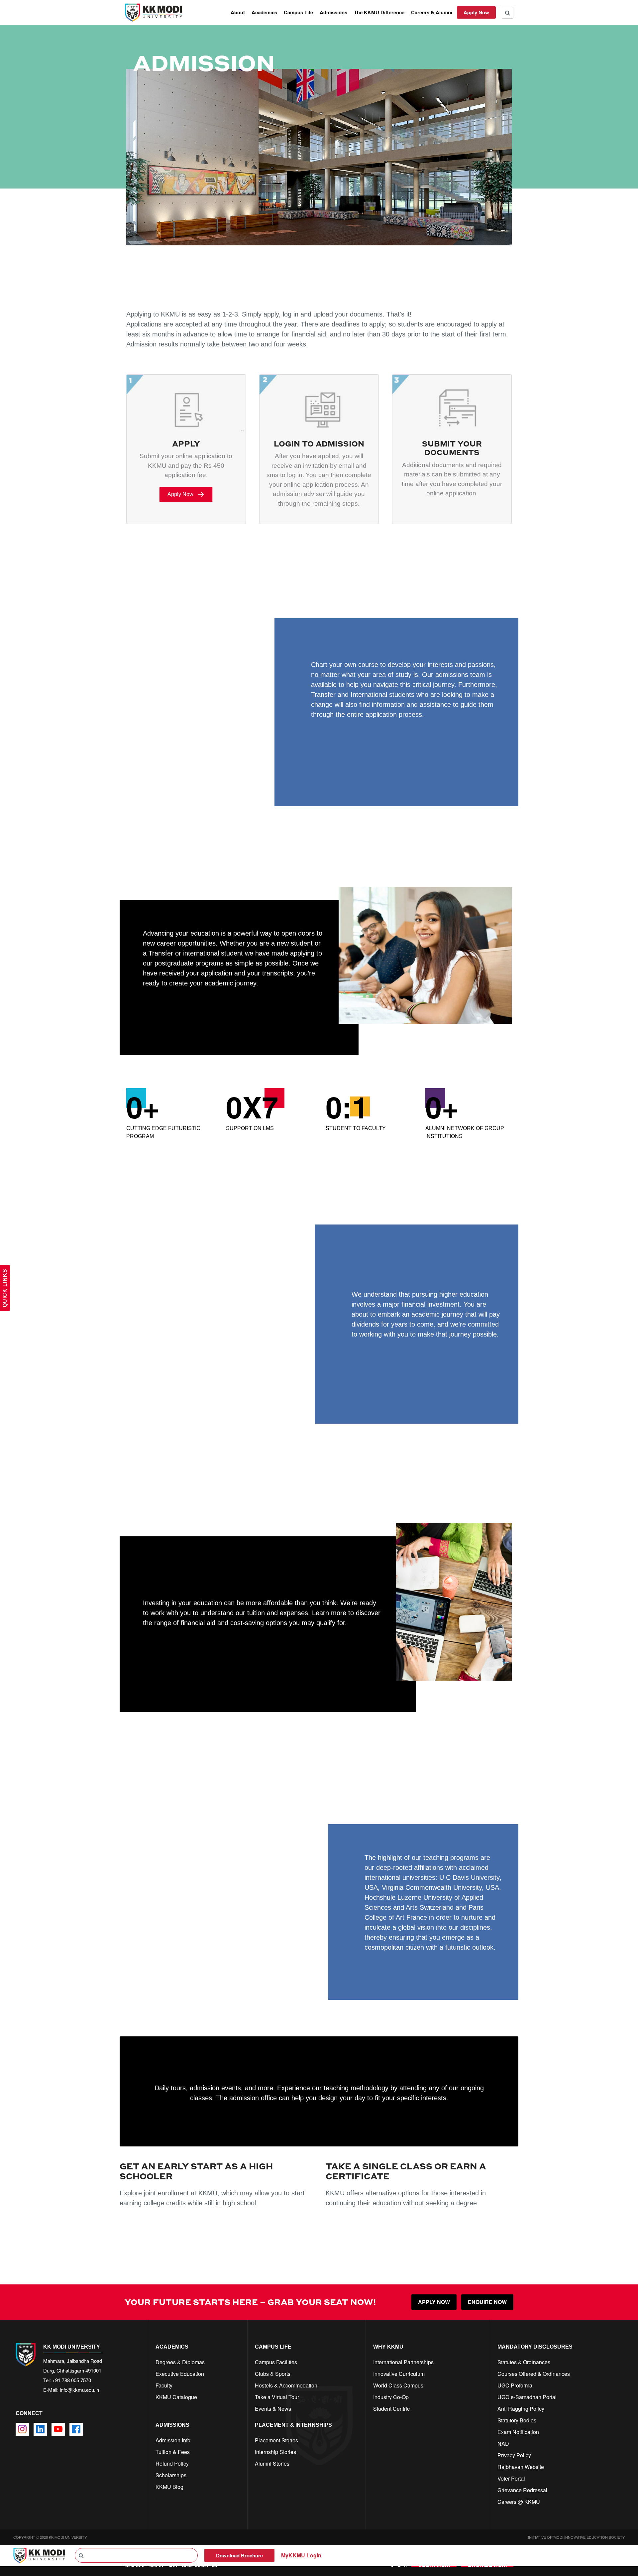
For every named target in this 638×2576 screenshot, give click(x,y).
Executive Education (180, 2374)
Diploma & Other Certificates (420, 753)
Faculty (164, 2385)
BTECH (371, 735)
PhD (305, 1007)
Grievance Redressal (522, 2490)
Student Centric (391, 2409)
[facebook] (76, 2429)
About (238, 12)
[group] (169, 1116)
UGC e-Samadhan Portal (527, 2397)
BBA (317, 735)
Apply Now (476, 12)
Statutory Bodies (517, 2420)
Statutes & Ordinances (524, 2362)
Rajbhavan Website (521, 2467)
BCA (317, 753)
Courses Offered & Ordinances (534, 2374)
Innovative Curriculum (399, 2374)
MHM (282, 1007)
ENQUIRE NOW (487, 2302)
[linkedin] (40, 2429)
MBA (149, 1007)
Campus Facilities (276, 2362)
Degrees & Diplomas (180, 2362)
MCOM (175, 1007)
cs (158, 2409)
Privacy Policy (514, 2455)
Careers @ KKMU (519, 2502)
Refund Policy (172, 2463)
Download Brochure (239, 2555)
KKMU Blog (169, 2487)
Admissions (333, 12)
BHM (367, 753)
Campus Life (298, 12)
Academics (264, 12)
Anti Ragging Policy (521, 2409)
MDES (256, 1007)
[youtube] (58, 2429)
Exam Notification (518, 2432)
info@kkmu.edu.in (79, 2390)
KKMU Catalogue (176, 2397)
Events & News (273, 2409)
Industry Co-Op (391, 2397)
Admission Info (173, 2440)
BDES (342, 753)
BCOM (342, 735)
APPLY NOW (434, 2302)
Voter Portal (511, 2478)
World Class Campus (398, 2385)
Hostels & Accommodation (286, 2385)
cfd (159, 2498)
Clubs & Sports (273, 2374)
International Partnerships (403, 2362)
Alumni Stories (272, 2463)
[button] (186, 495)
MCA (201, 1007)
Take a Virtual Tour (277, 2397)
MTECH (228, 1007)
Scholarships (171, 2475)
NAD (503, 2444)
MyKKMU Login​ (301, 2555)
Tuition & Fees (173, 2452)
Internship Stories (275, 2452)
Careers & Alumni (432, 12)
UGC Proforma (515, 2385)
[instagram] (22, 2429)
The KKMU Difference (379, 12)
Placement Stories (276, 2440)
